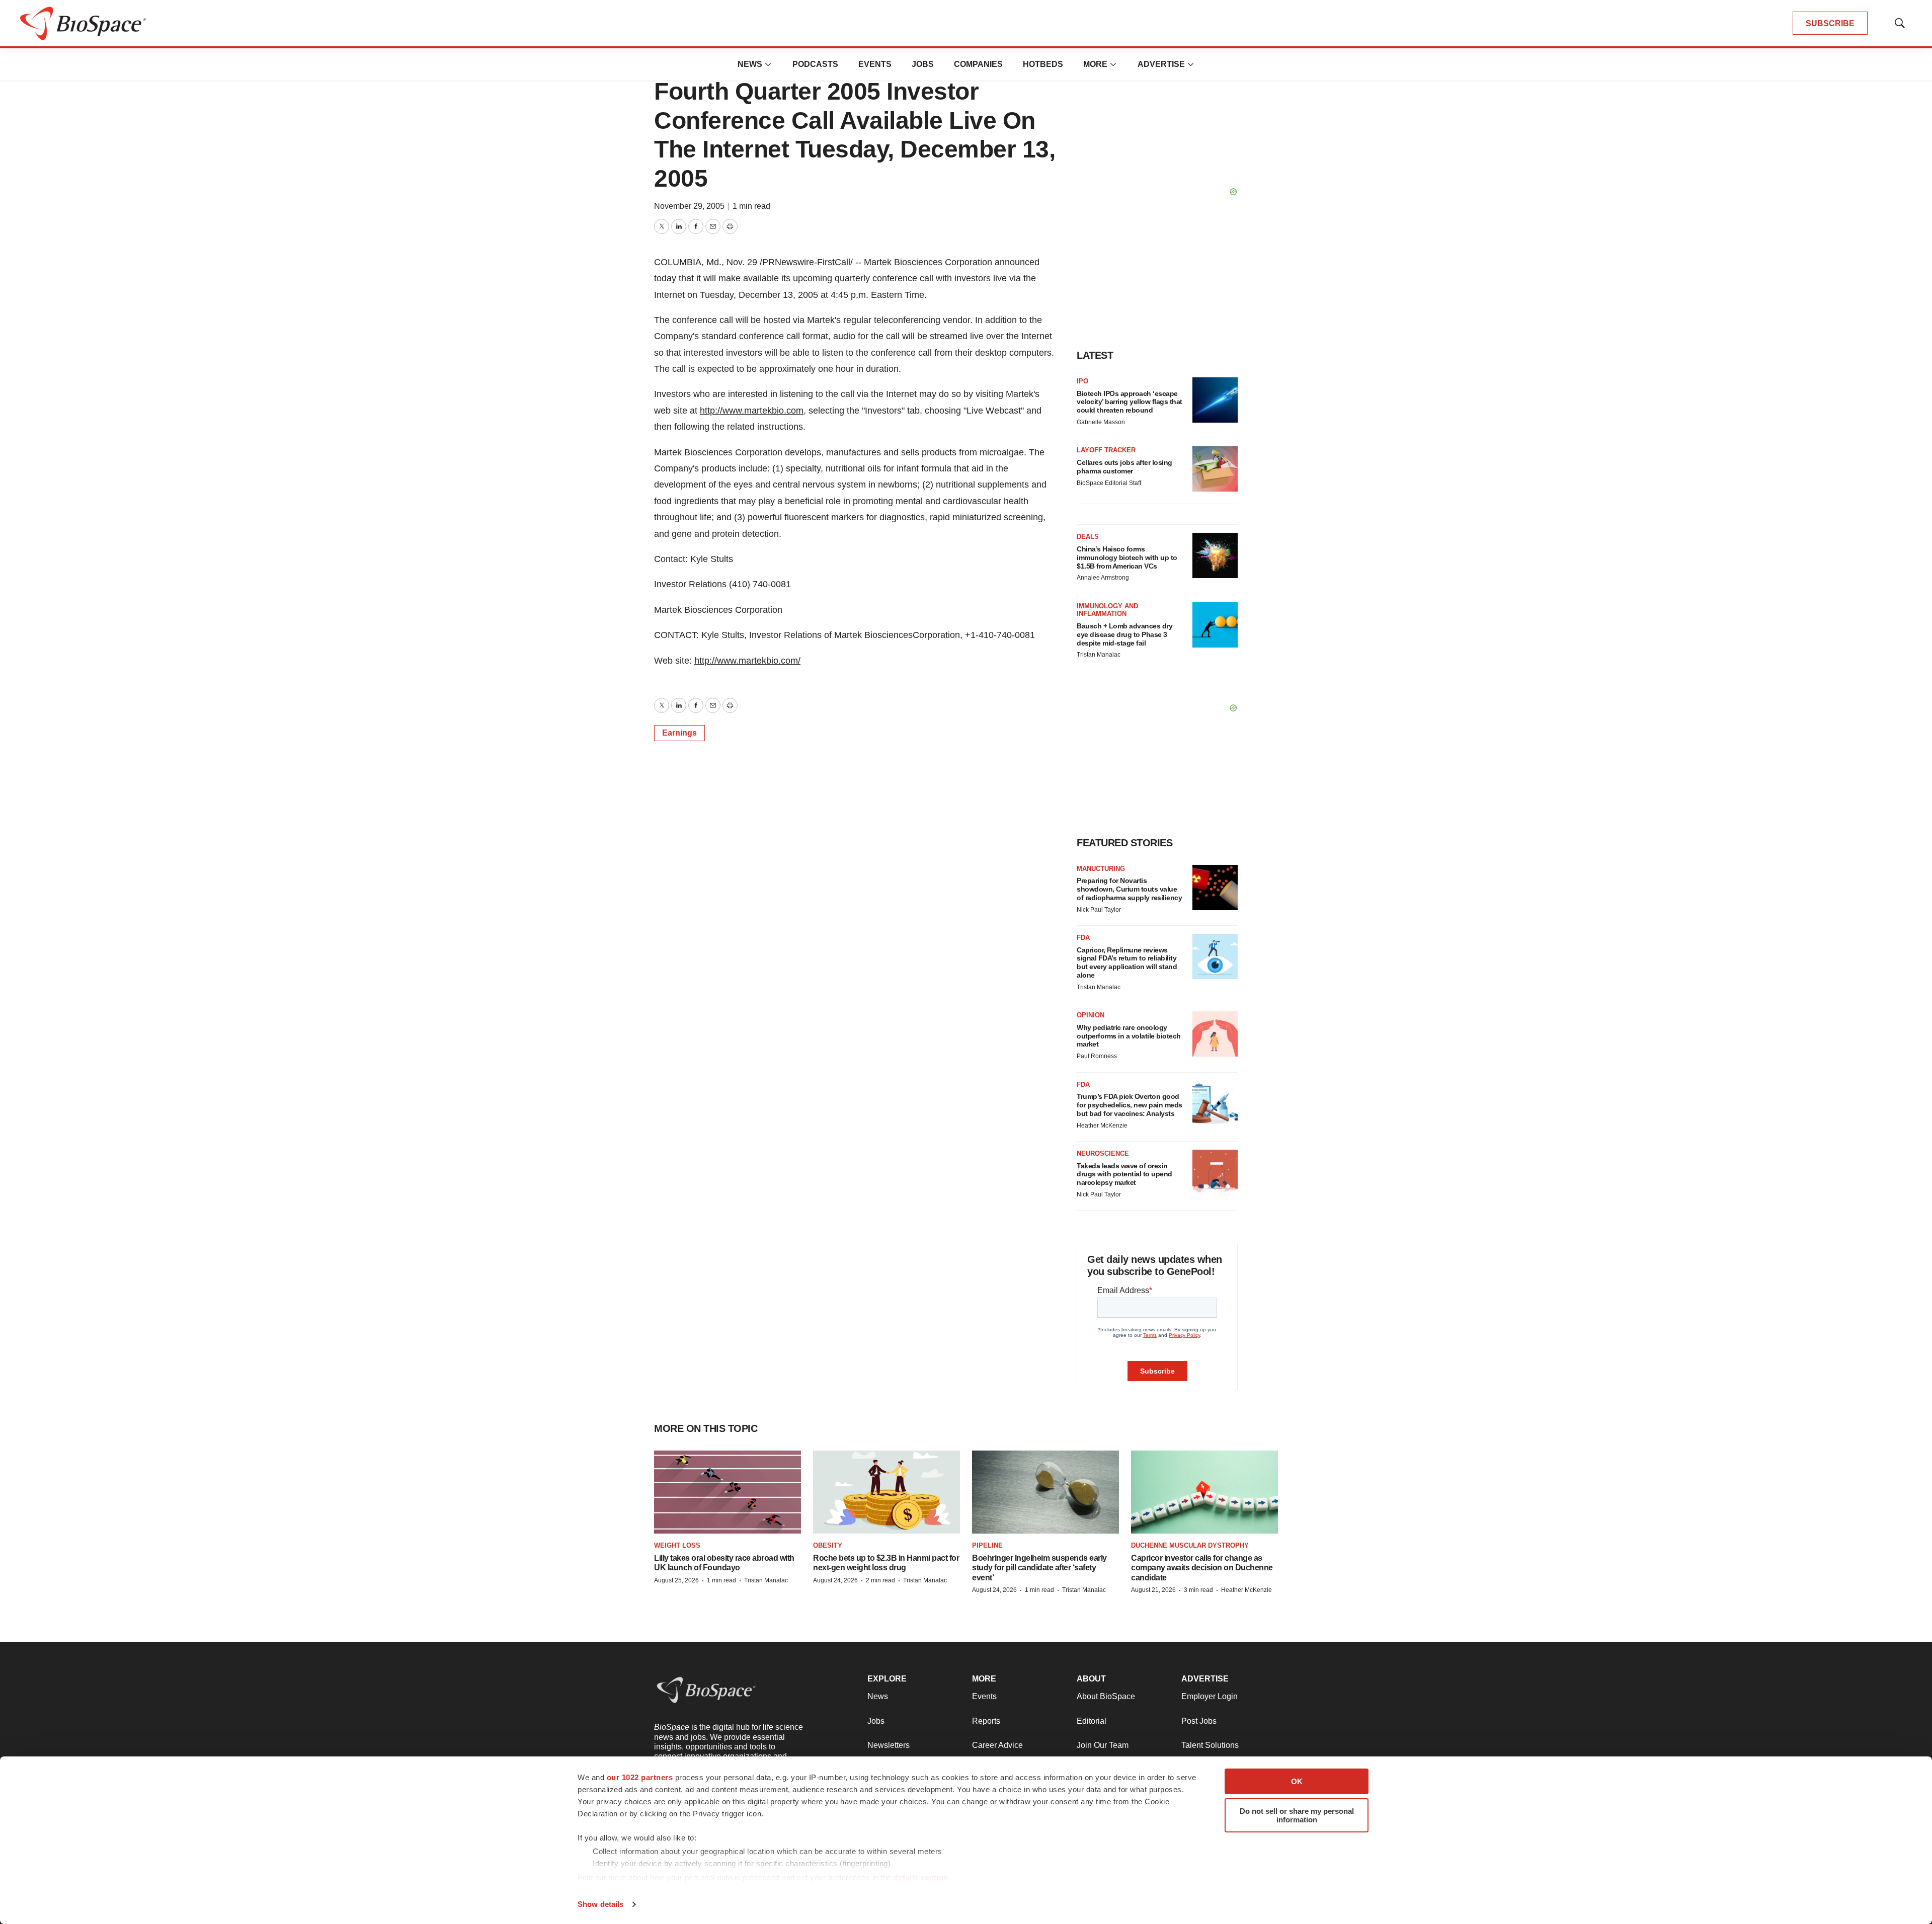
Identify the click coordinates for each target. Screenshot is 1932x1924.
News (750, 64)
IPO (1082, 381)
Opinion (1091, 1015)
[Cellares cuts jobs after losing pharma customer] (1215, 469)
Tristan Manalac (1099, 655)
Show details (600, 1904)
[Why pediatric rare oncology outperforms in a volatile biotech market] (1215, 1034)
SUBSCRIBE (1830, 23)
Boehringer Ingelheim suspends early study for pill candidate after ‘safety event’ (1039, 1568)
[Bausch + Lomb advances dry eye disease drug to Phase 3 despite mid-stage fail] (1215, 625)
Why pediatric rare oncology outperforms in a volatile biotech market (1129, 1036)
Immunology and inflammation (1107, 610)
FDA (1083, 938)
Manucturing (1101, 869)
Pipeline (987, 1545)
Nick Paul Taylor (1099, 910)
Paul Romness (1097, 1056)
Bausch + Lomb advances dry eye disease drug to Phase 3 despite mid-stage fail (1124, 634)
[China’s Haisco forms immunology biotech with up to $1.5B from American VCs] (1215, 555)
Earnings (679, 733)
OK (1297, 1781)
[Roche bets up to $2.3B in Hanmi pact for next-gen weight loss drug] (887, 1492)
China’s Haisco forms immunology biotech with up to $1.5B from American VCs (1127, 557)
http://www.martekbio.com (752, 411)
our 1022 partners (640, 1777)
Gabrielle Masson (1101, 422)
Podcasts (815, 64)
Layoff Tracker (1106, 450)
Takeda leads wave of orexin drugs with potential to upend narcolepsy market (1124, 1174)
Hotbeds (1043, 64)
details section (921, 1877)
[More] (768, 64)
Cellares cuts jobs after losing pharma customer (1124, 467)
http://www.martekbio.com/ (747, 661)
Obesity (828, 1545)
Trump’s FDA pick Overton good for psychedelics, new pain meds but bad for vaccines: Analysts (1130, 1105)
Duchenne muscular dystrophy (1190, 1545)
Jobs (923, 64)
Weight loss (677, 1545)
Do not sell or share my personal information (1297, 1815)
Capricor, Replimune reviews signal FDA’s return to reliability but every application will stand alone (1127, 963)
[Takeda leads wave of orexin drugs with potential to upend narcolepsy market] (1215, 1172)
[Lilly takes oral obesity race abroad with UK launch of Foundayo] (728, 1492)
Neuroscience (1103, 1153)
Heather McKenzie (1102, 1126)
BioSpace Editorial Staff (1109, 483)
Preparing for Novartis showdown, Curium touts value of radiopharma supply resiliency (1129, 889)
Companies (978, 64)
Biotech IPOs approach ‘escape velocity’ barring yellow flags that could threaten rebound (1130, 402)
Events (875, 64)
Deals (1088, 537)
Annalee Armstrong (1103, 578)
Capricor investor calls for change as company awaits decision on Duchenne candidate (1202, 1568)
